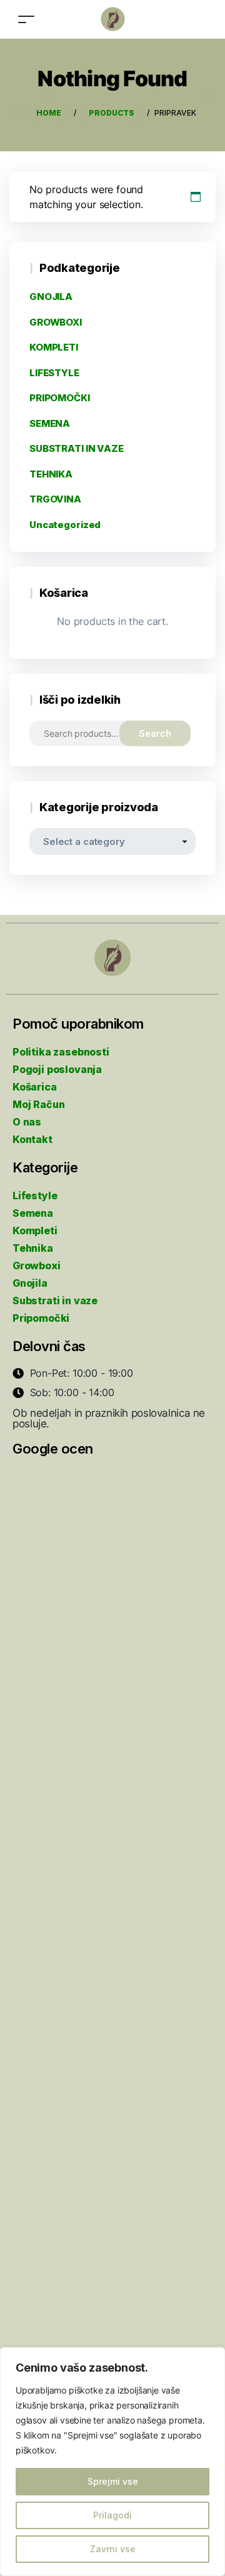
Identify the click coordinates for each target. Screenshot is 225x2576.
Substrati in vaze (55, 1300)
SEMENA (50, 423)
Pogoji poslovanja (57, 1069)
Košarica (35, 1087)
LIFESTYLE (54, 373)
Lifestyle (35, 1196)
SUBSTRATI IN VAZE (77, 448)
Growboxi (37, 1266)
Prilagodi (112, 2515)
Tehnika (33, 1248)
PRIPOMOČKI (60, 398)
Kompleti (35, 1231)
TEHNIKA (51, 474)
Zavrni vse (113, 2549)
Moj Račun (38, 1104)
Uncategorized (65, 525)
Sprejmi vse (113, 2481)
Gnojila (30, 1283)
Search (155, 733)
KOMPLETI (54, 347)
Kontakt (32, 1139)
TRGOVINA (55, 499)
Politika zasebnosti (61, 1052)
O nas (27, 1122)
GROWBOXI (56, 322)
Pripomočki (41, 1318)
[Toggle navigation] (26, 19)
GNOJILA (51, 297)
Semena (33, 1213)
